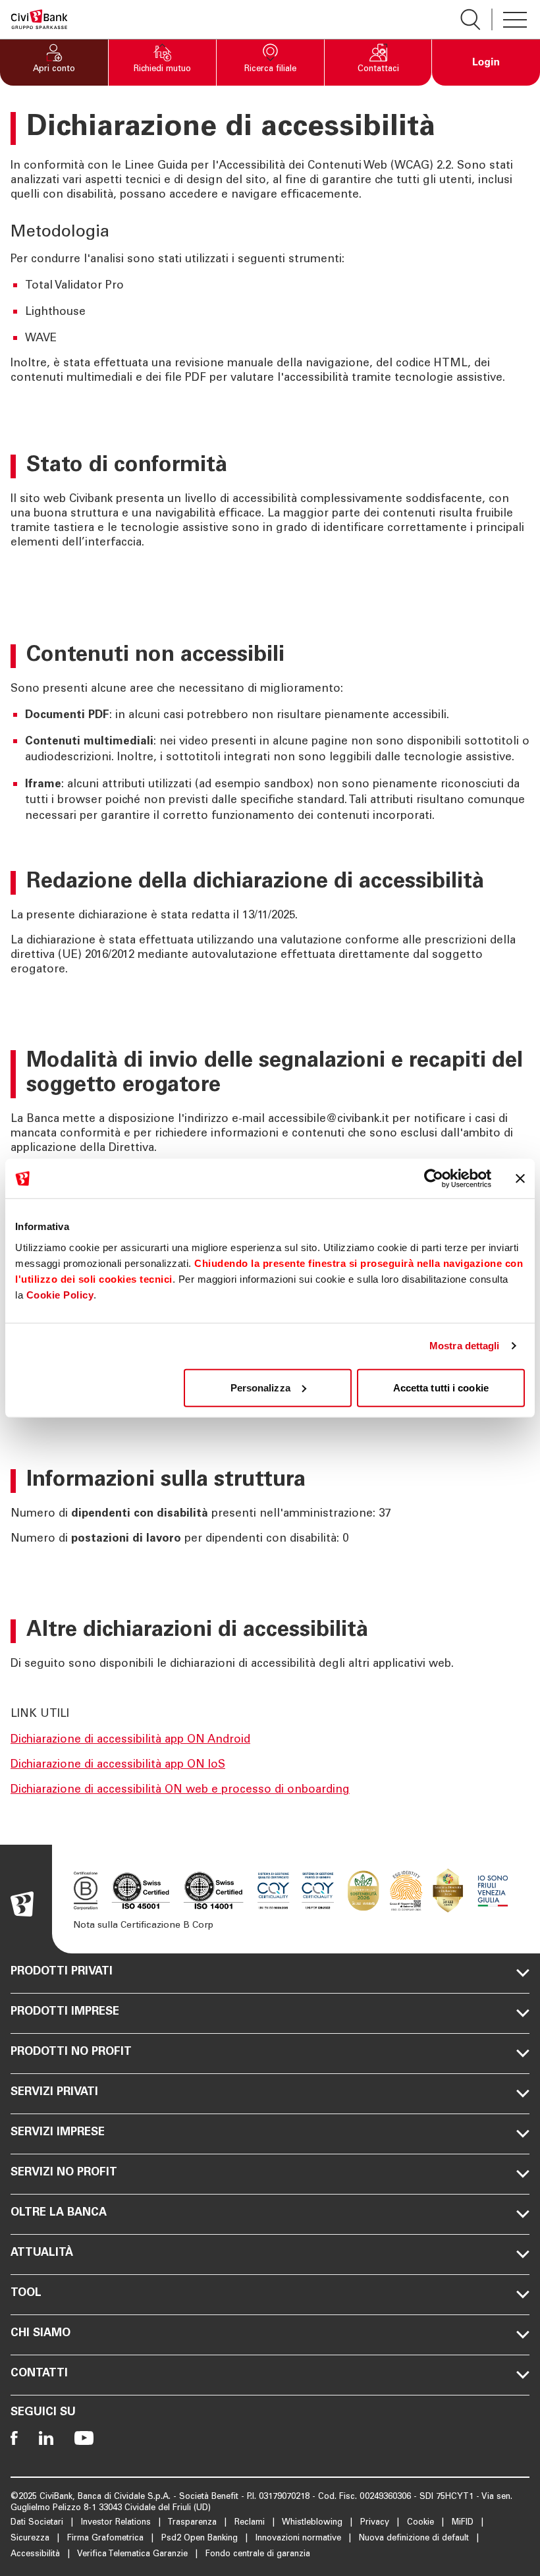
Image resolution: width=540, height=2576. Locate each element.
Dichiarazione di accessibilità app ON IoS (118, 1765)
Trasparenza (193, 2523)
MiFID (464, 2523)
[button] (54, 63)
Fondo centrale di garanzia (258, 2555)
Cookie (422, 2523)
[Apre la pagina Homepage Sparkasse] (39, 19)
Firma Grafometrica (107, 2539)
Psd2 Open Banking (201, 2539)
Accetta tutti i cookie (441, 1387)
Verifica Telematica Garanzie (134, 2555)
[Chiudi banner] (520, 1179)
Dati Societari (38, 2523)
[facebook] (14, 2438)
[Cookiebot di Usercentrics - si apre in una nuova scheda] (434, 1179)
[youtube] (84, 2438)
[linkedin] (46, 2438)
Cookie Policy (60, 1294)
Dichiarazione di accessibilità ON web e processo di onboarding (180, 1790)
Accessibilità (37, 2555)
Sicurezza (31, 2539)
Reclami (251, 2523)
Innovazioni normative (300, 2539)
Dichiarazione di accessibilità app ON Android (130, 1740)
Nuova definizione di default (415, 2539)
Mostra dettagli (465, 1346)
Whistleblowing (313, 2523)
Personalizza (260, 1387)
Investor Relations (117, 2523)
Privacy (376, 2523)
